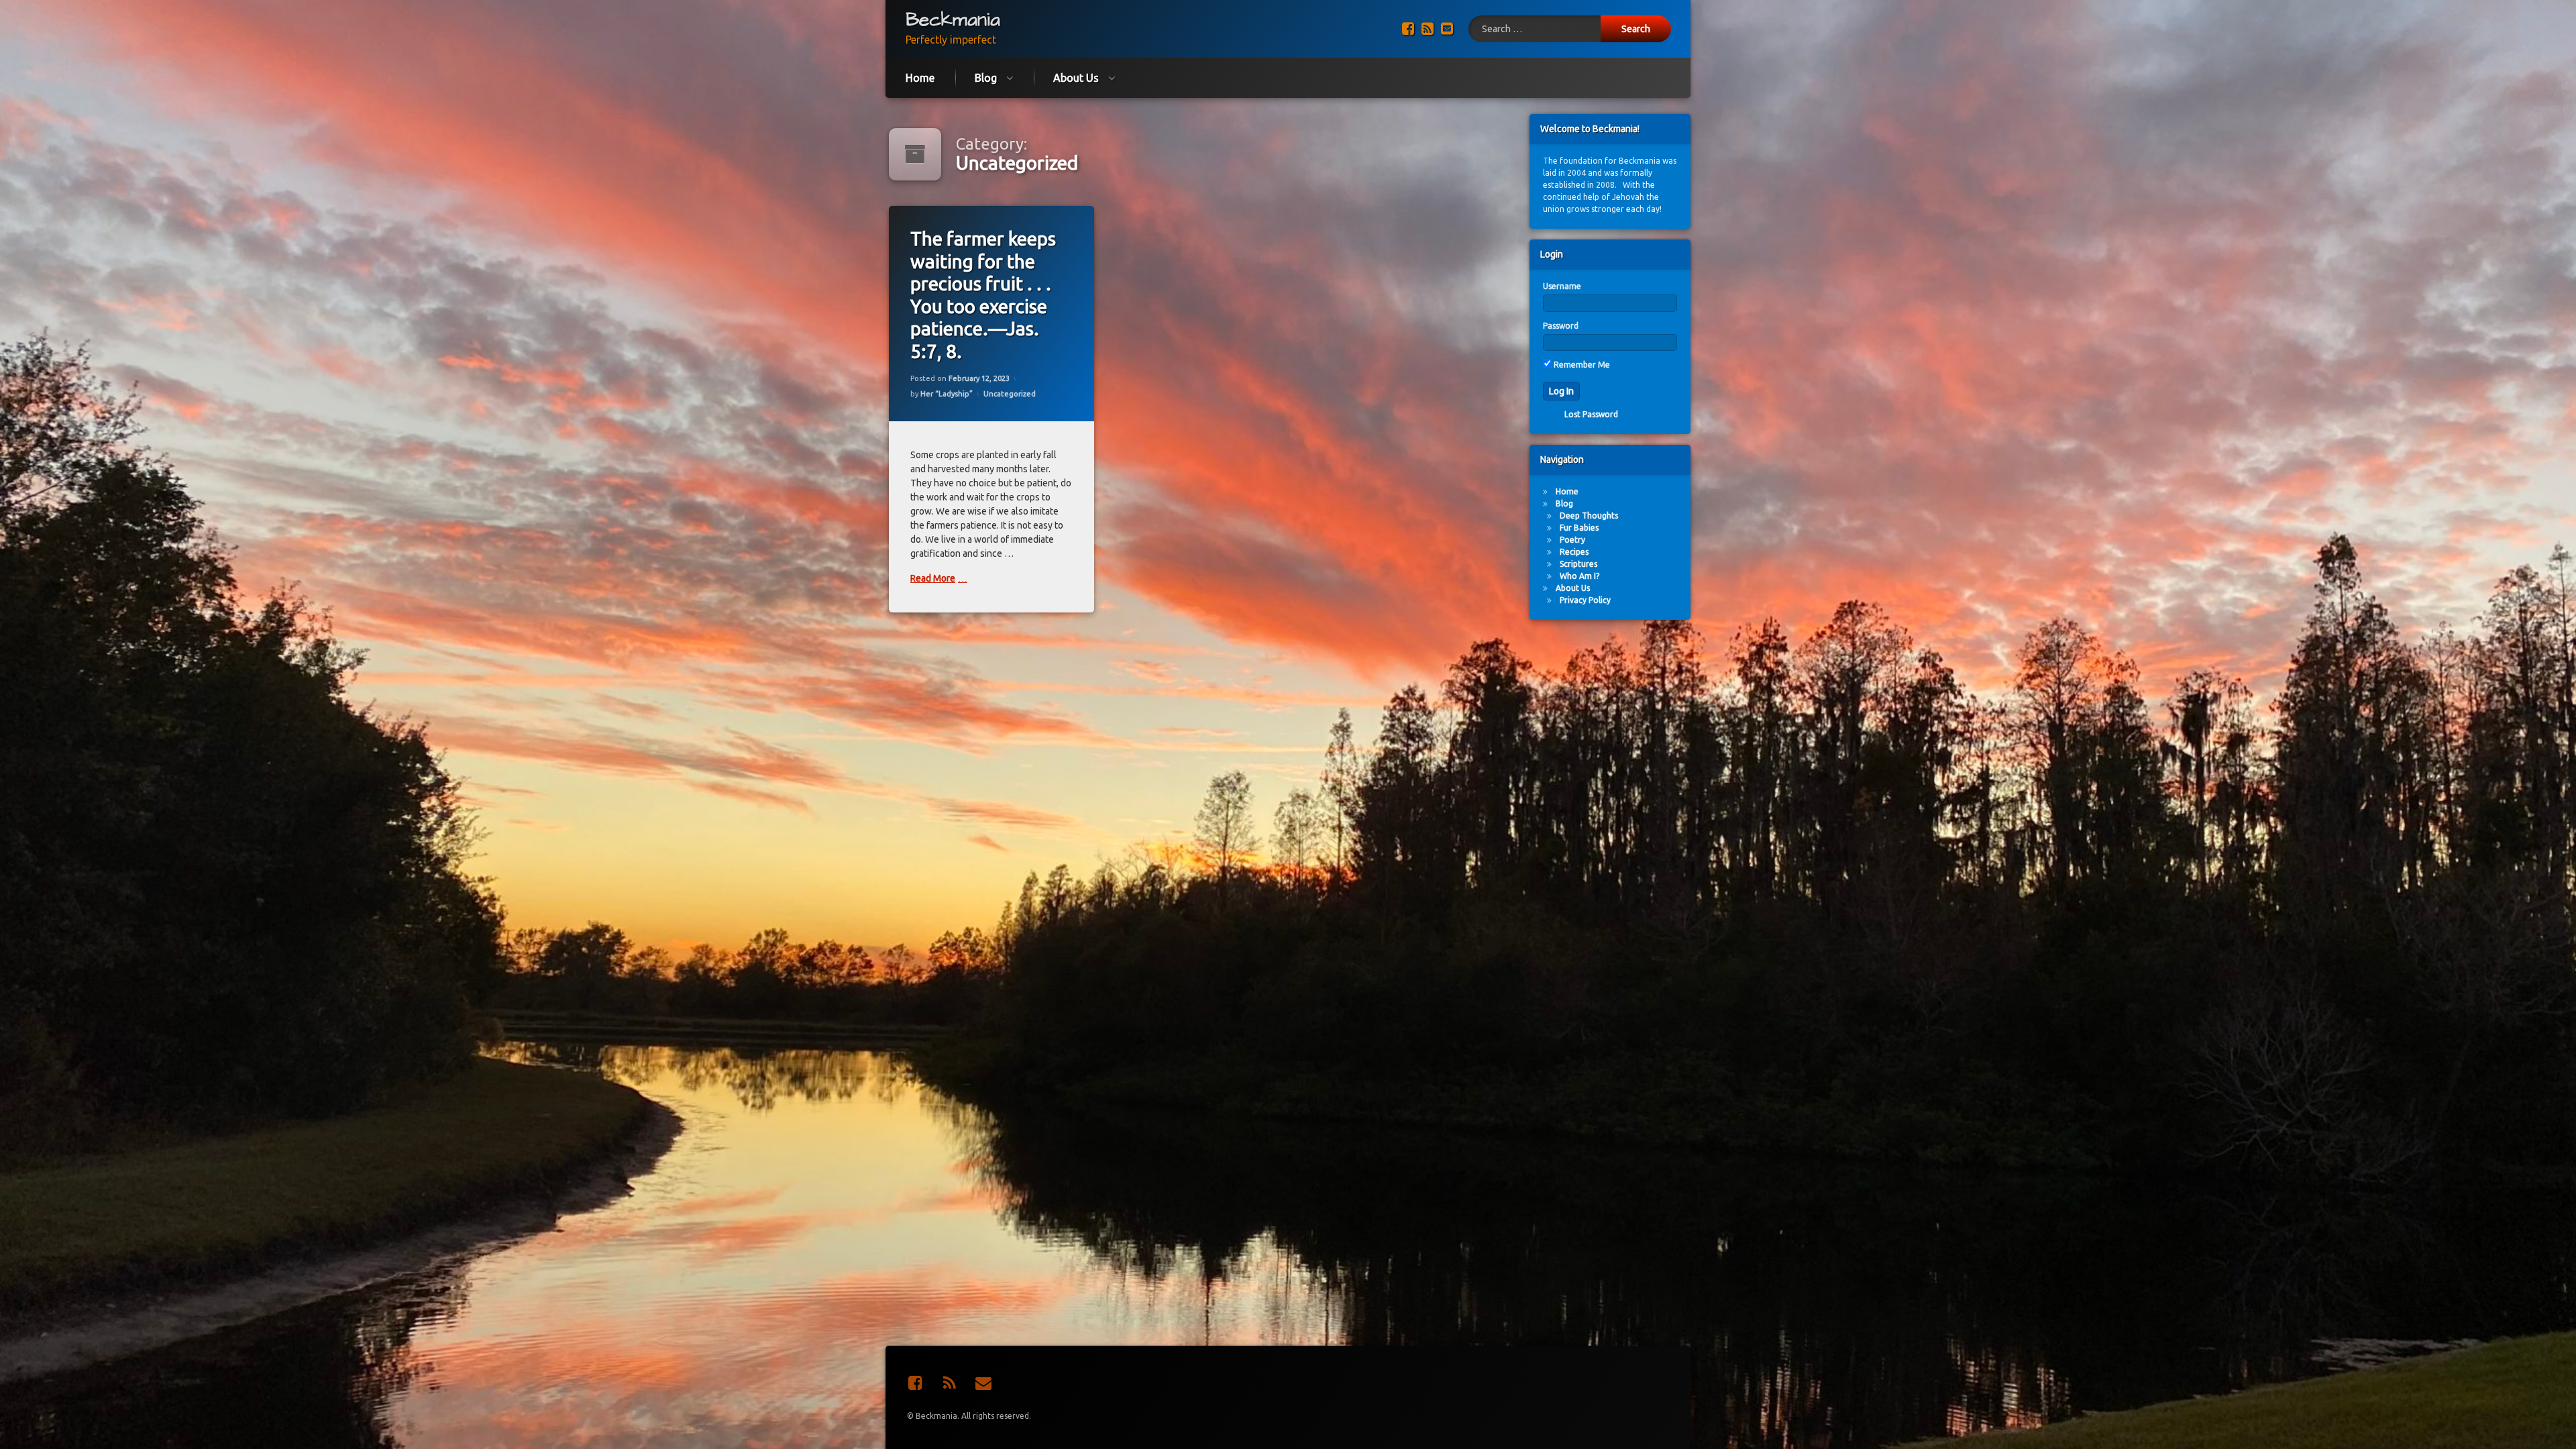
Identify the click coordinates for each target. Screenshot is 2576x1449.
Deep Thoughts (1589, 516)
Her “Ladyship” (947, 394)
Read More (933, 578)
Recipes (1574, 552)
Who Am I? (1579, 576)
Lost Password (1591, 414)
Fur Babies (1579, 528)
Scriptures (1578, 564)
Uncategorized (1010, 394)
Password (1561, 326)
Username (1562, 286)
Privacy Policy (1585, 600)
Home (920, 78)
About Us (1076, 78)
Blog (986, 78)
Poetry (1572, 540)
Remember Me (1581, 365)
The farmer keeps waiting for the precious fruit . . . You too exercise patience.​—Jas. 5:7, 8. (983, 295)
